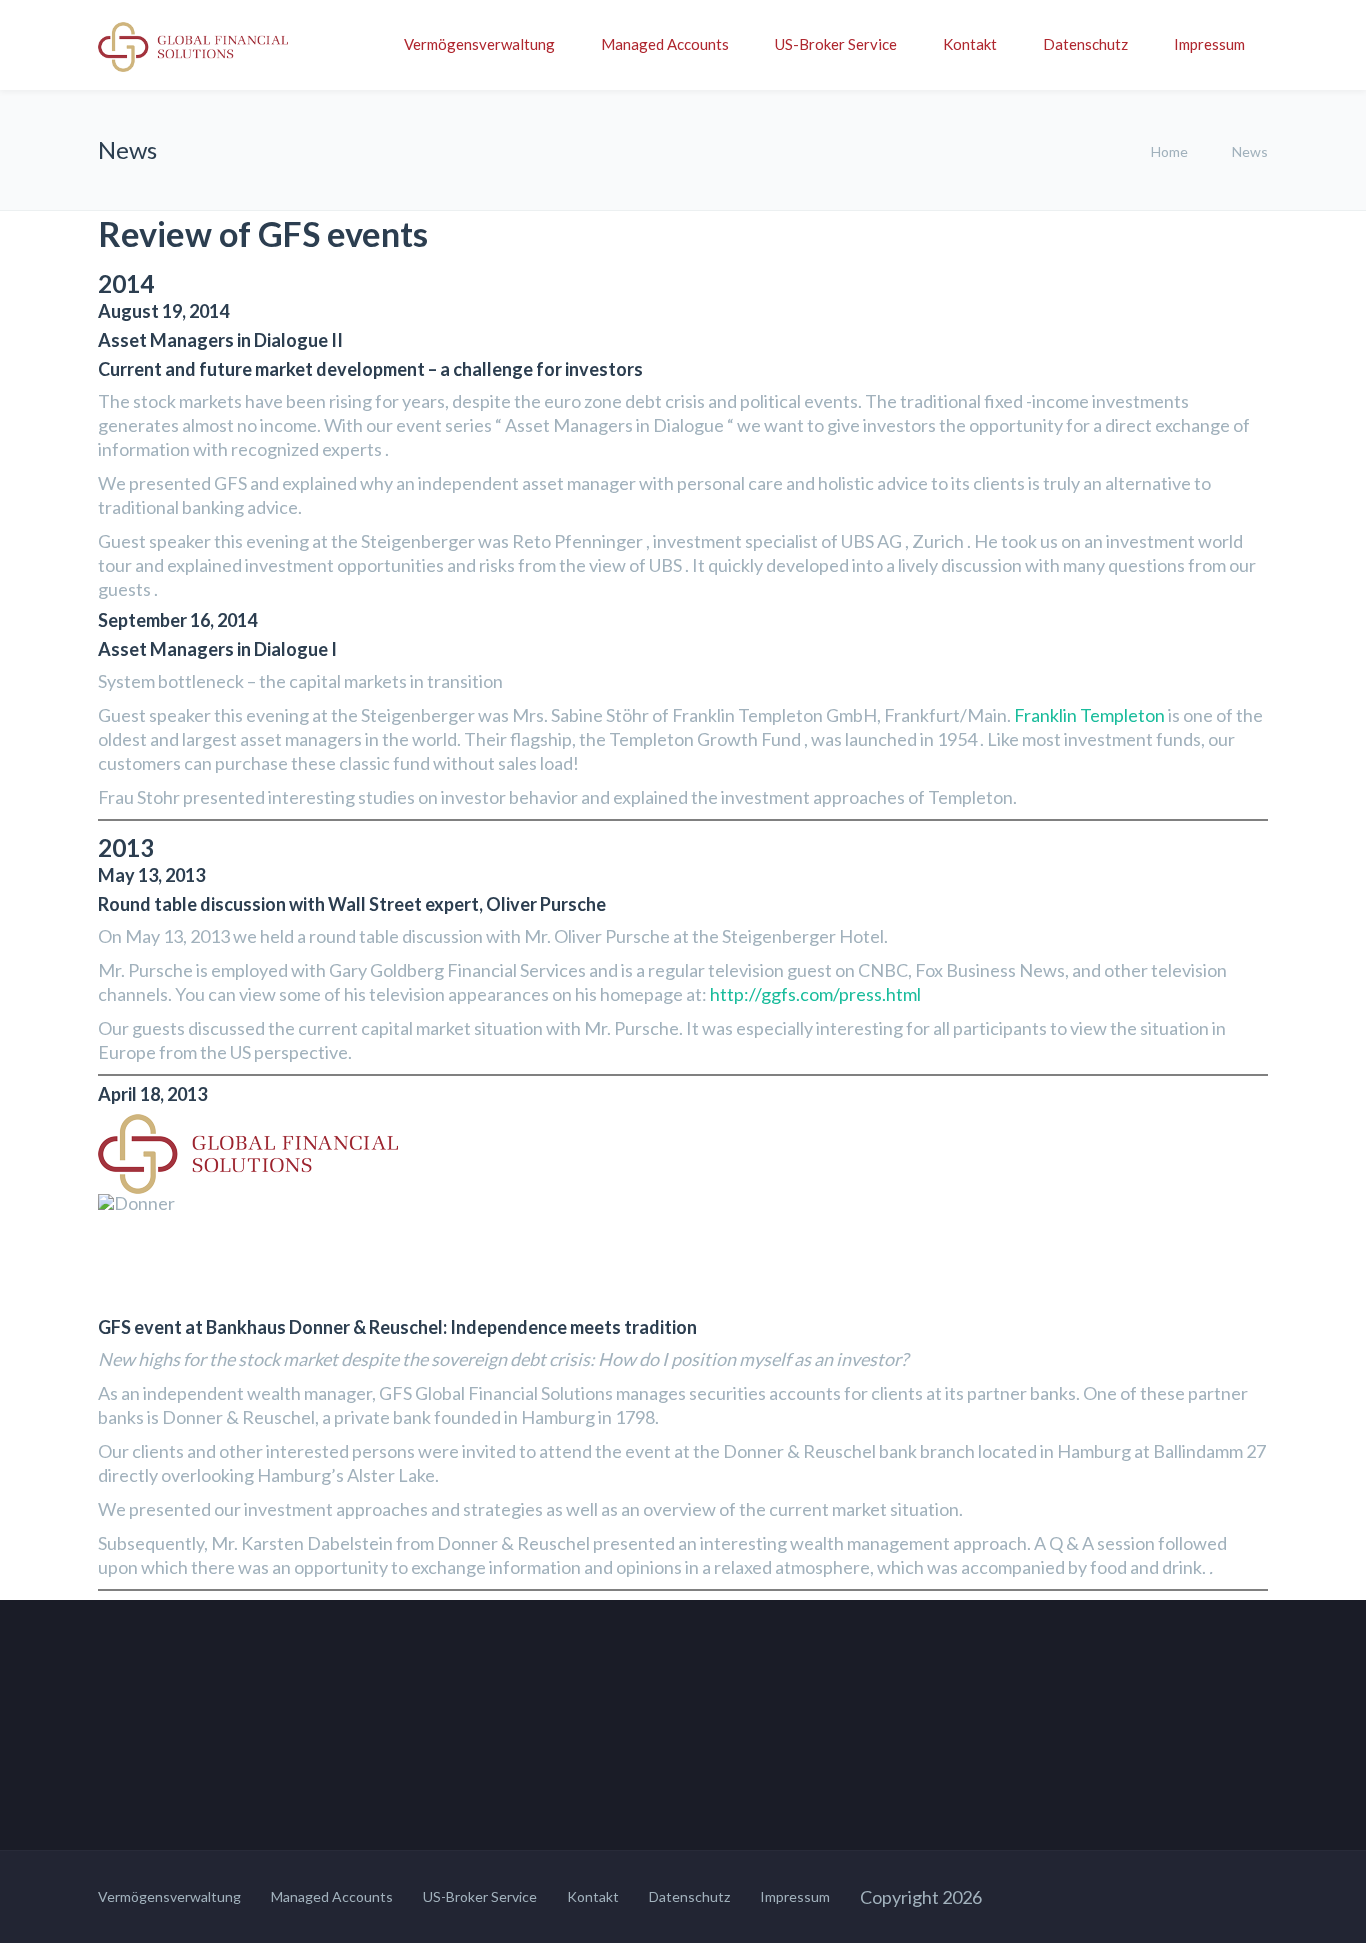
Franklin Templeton (1089, 715)
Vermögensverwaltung (479, 44)
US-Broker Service (836, 44)
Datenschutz (1085, 44)
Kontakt (970, 44)
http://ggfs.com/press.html (815, 994)
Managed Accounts (665, 44)
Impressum (1209, 44)
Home (1169, 151)
